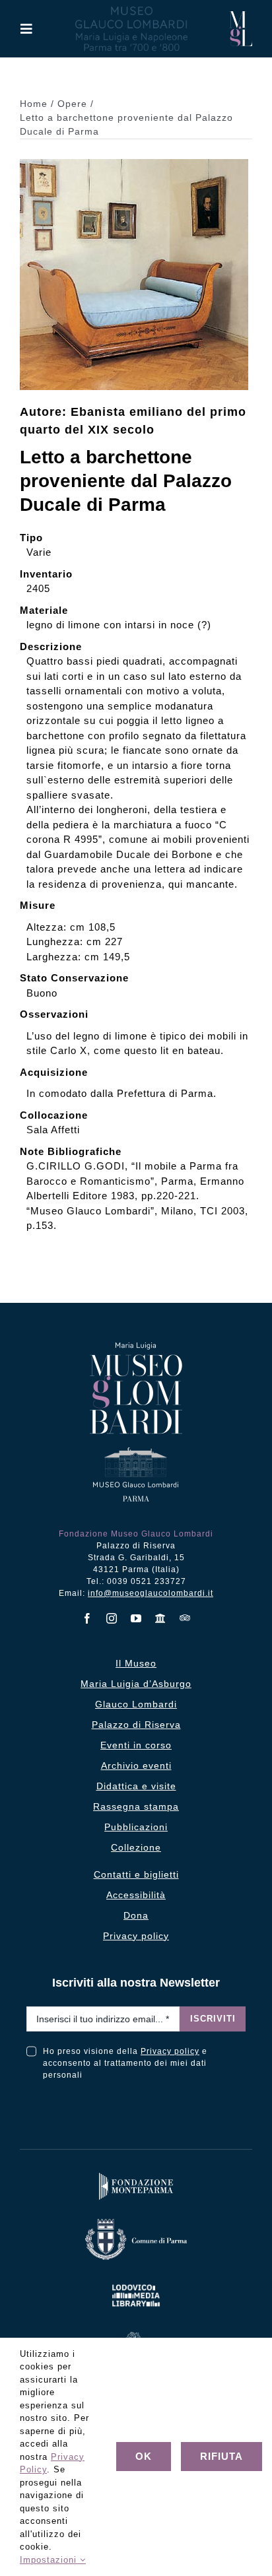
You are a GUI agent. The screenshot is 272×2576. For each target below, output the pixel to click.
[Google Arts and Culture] (161, 1618)
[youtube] (136, 1618)
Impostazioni (50, 2560)
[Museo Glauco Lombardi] (241, 16)
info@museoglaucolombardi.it (151, 1593)
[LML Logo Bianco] (136, 2282)
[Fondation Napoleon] (136, 2335)
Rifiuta (221, 2456)
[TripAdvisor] (185, 1618)
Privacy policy (170, 2051)
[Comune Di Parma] (136, 2222)
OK (144, 2456)
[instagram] (112, 1618)
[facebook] (87, 1618)
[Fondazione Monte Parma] (136, 2176)
